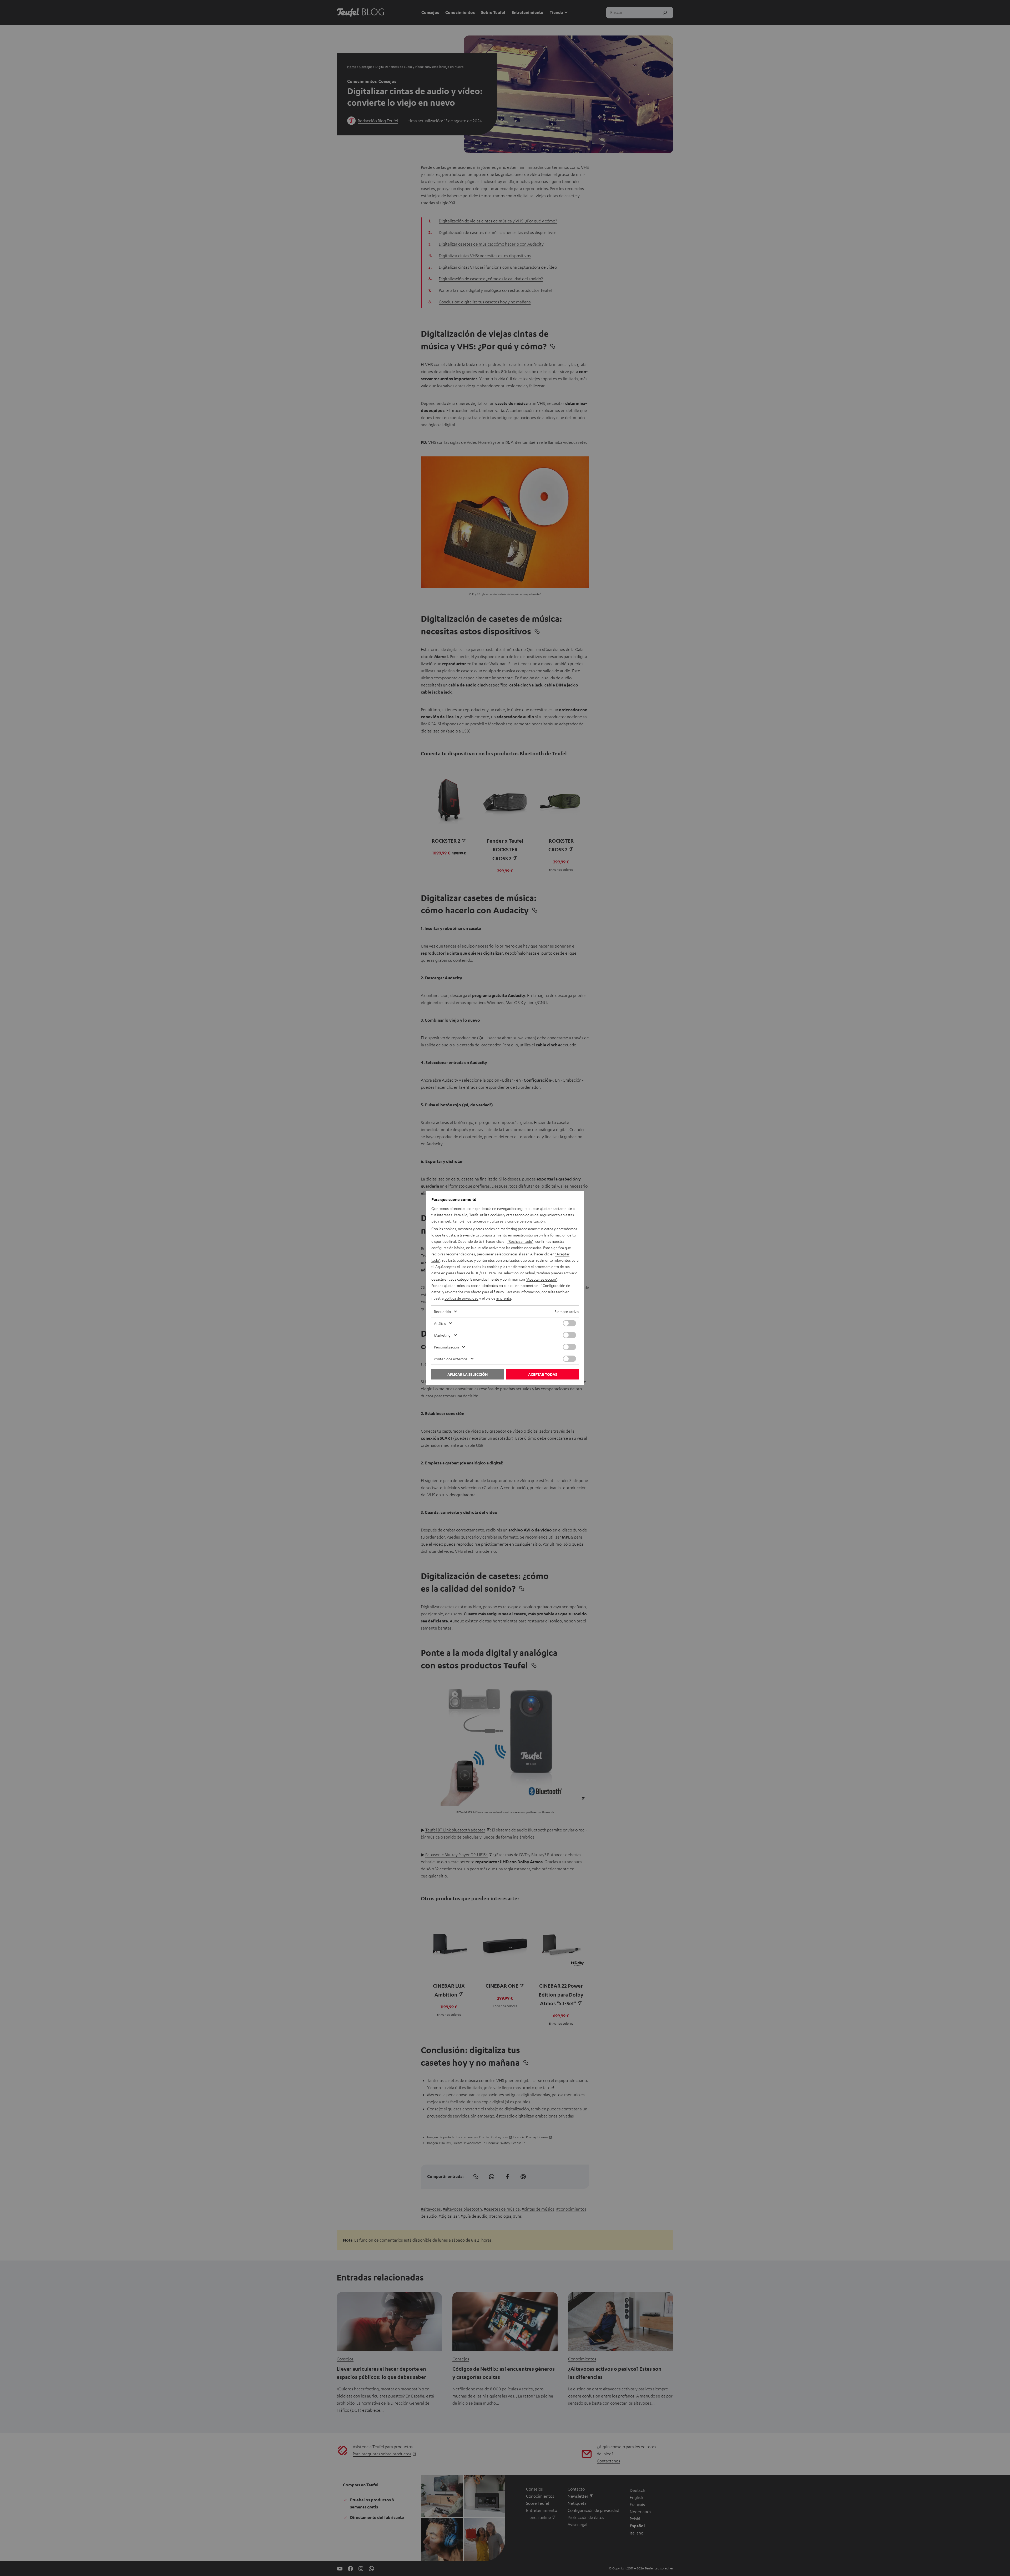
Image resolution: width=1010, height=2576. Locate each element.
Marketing (442, 1335)
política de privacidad (461, 1298)
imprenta (504, 1298)
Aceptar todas (543, 1374)
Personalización (446, 1347)
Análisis (440, 1323)
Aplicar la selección (468, 1374)
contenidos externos (451, 1359)
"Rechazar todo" (520, 1241)
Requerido (442, 1311)
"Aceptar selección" (542, 1279)
